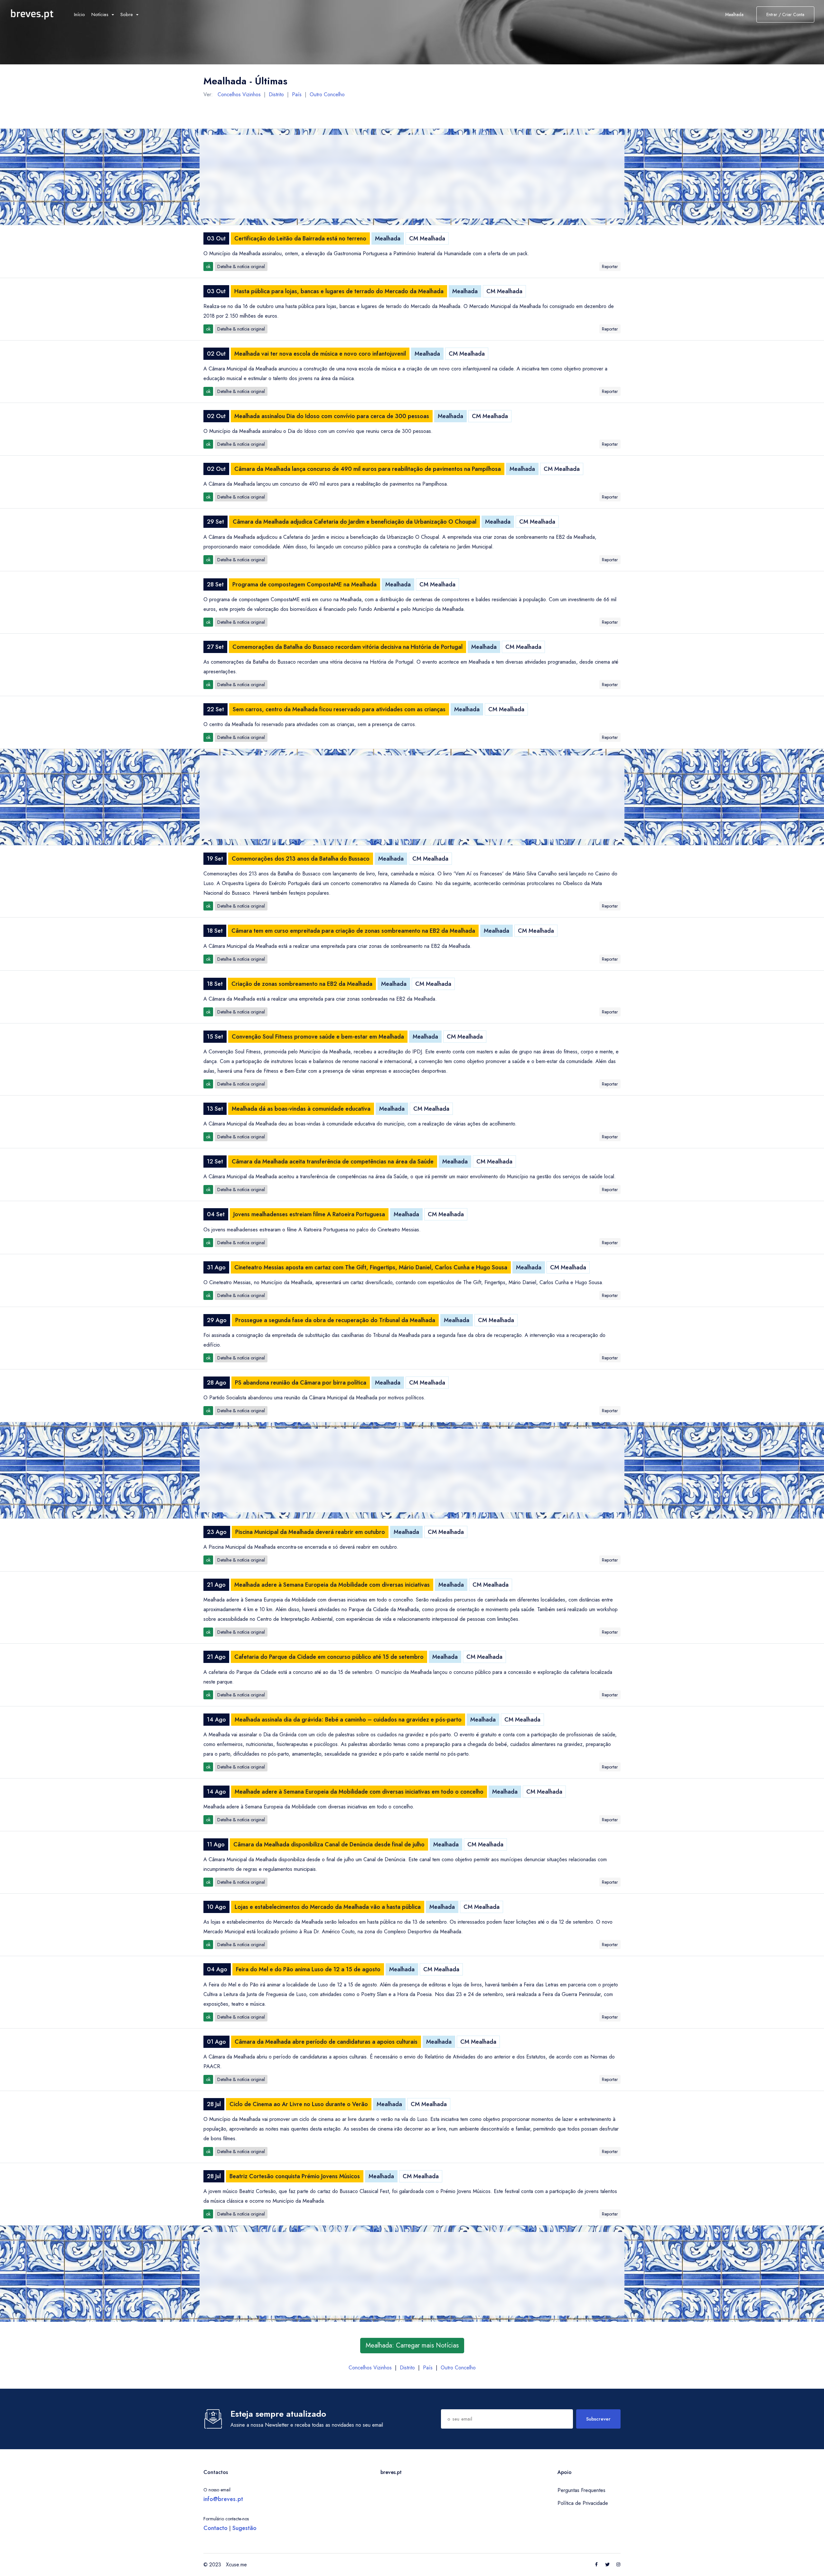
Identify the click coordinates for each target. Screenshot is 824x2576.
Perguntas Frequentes (581, 2490)
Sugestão (244, 2528)
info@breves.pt (223, 2499)
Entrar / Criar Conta (785, 14)
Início (80, 14)
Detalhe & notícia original (241, 266)
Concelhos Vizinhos (239, 94)
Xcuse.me (236, 2565)
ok (208, 266)
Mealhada (388, 238)
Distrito (276, 94)
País (297, 94)
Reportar (610, 266)
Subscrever (598, 2419)
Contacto (215, 2528)
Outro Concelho (327, 94)
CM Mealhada (427, 238)
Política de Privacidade (583, 2503)
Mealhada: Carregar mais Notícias (412, 2345)
